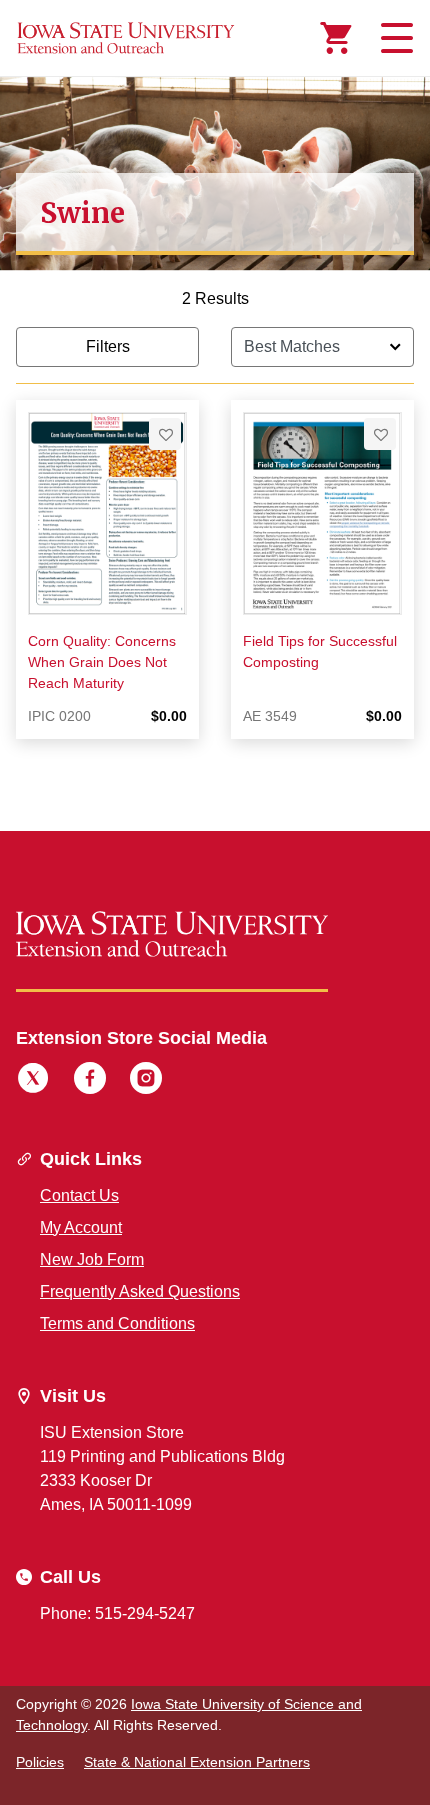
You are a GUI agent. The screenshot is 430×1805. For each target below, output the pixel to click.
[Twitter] (33, 1081)
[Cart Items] (336, 38)
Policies (40, 1762)
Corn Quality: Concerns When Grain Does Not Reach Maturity (102, 662)
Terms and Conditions (117, 1323)
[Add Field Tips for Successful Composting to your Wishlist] (380, 434)
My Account (81, 1227)
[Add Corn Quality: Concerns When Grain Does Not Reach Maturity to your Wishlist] (165, 434)
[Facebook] (90, 1081)
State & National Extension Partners (197, 1762)
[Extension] (126, 38)
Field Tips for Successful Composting (320, 651)
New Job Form (92, 1259)
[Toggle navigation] (394, 38)
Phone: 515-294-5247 (117, 1613)
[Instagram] (146, 1081)
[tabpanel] (215, 529)
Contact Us (79, 1195)
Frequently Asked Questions (140, 1291)
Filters (108, 346)
